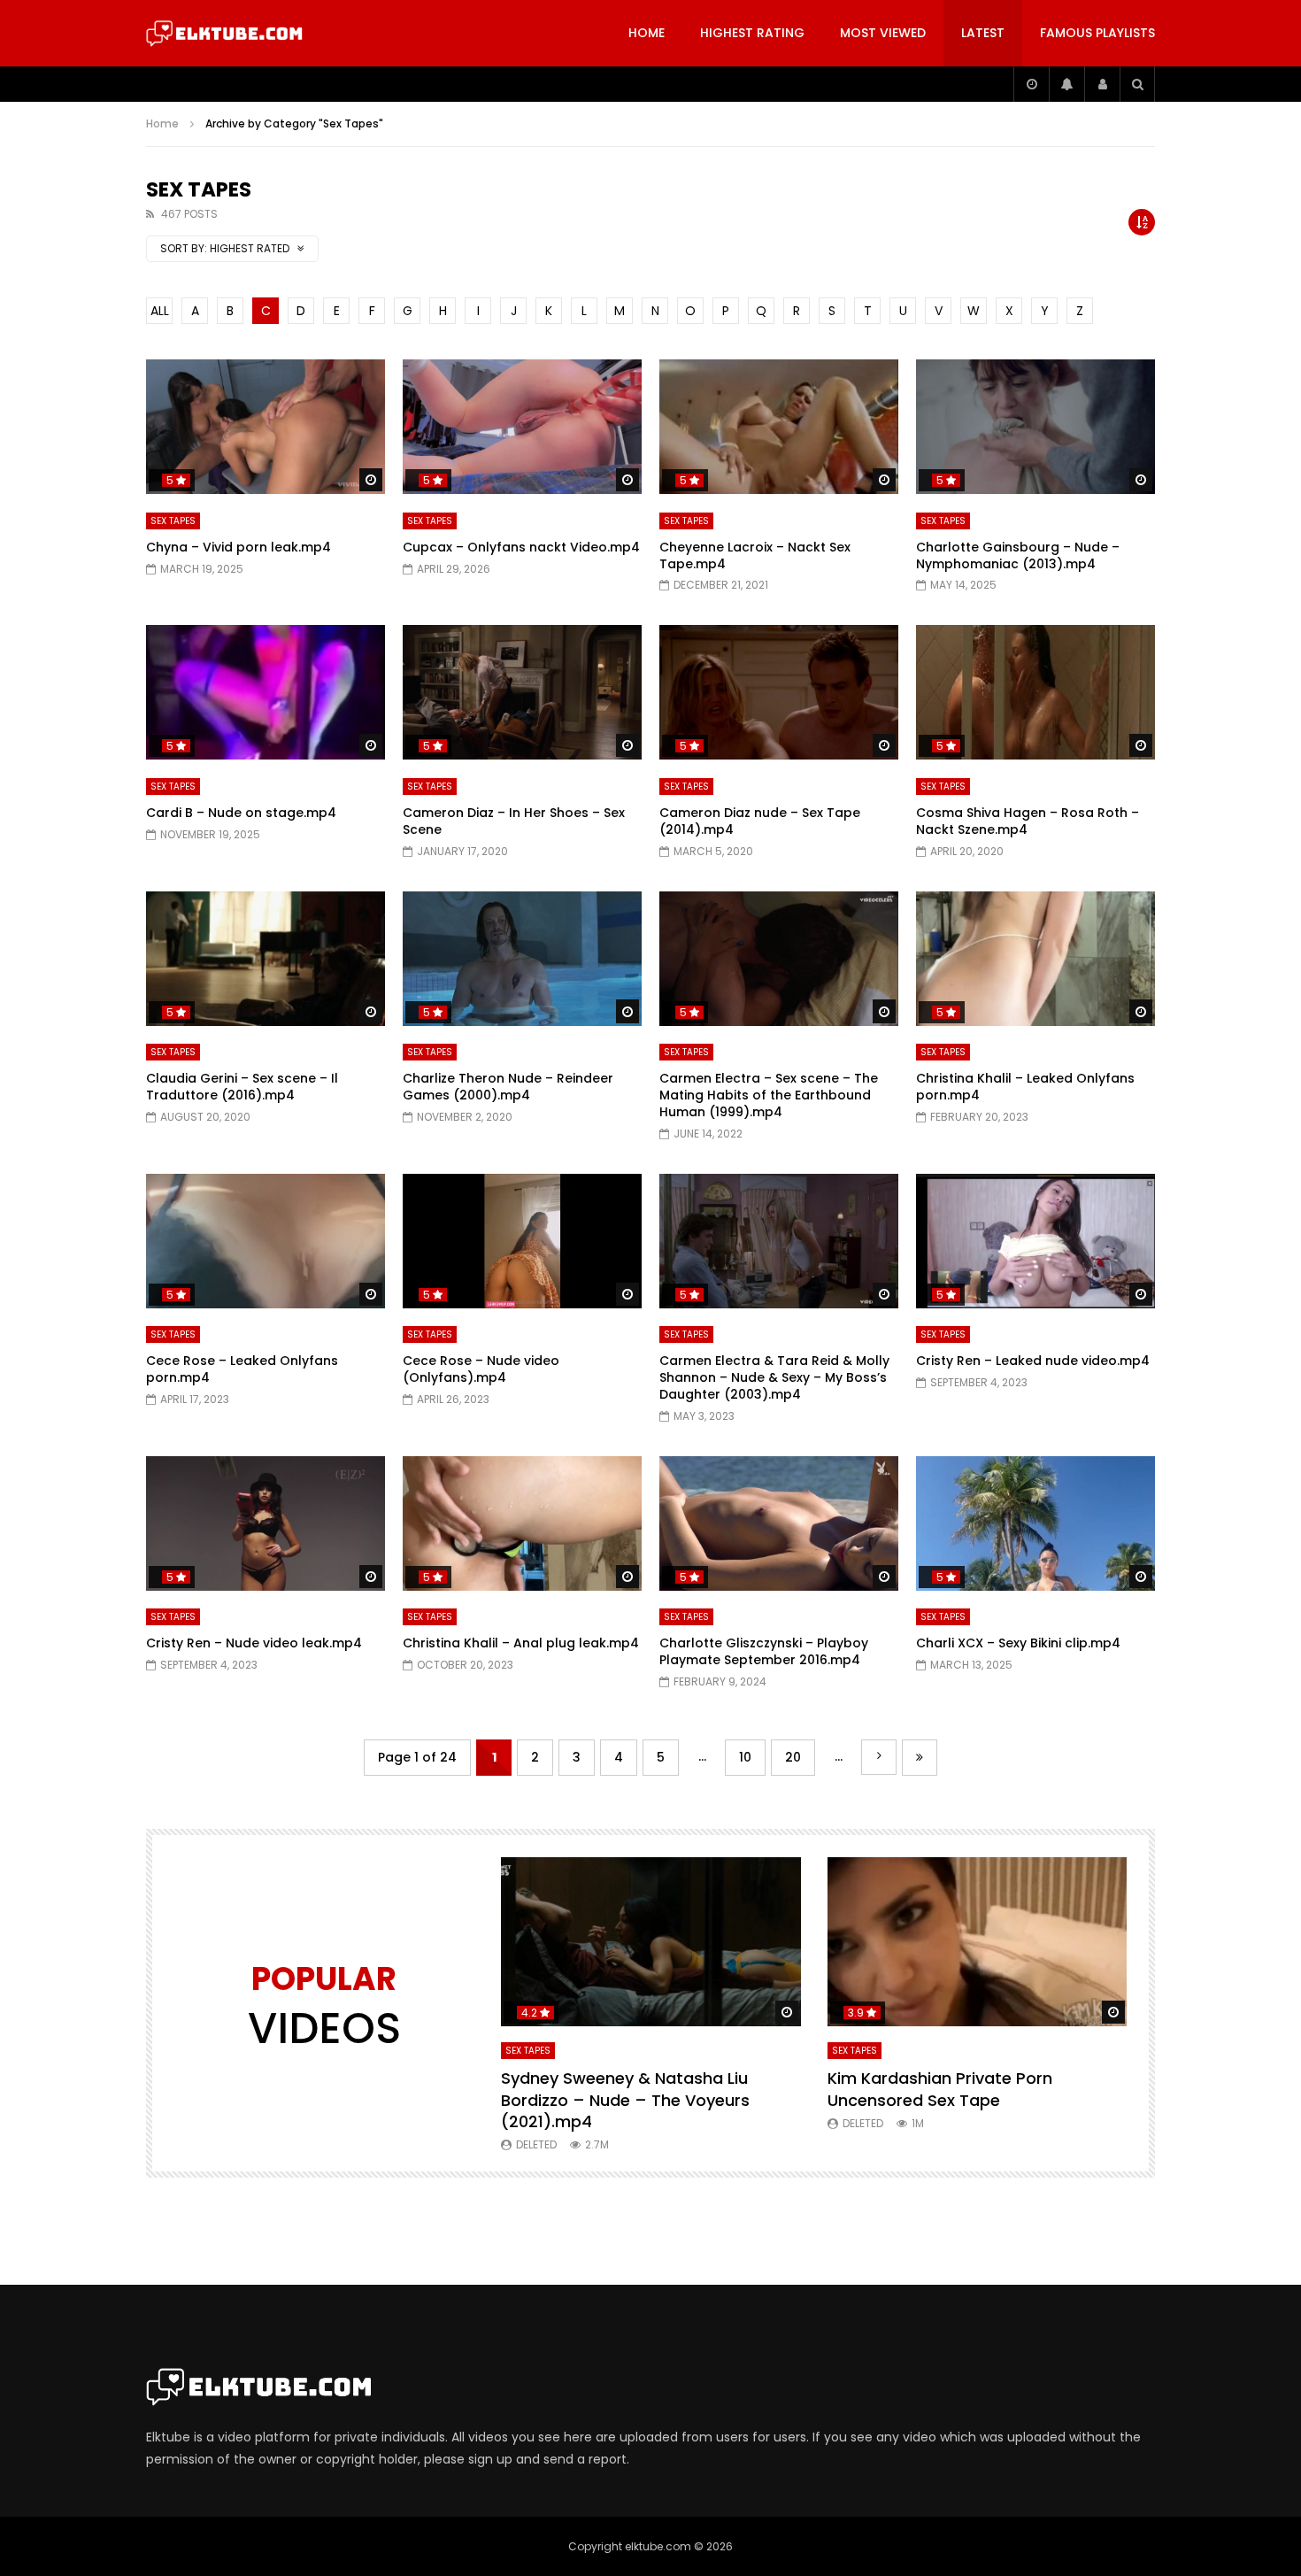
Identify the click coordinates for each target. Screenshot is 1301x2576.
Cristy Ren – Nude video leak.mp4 (254, 1643)
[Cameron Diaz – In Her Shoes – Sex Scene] (522, 692)
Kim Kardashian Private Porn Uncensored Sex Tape (940, 2089)
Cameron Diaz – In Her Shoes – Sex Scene (514, 821)
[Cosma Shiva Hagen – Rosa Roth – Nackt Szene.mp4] (1035, 692)
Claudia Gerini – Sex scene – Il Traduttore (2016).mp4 (242, 1087)
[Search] (1137, 84)
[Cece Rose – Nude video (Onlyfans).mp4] (522, 1241)
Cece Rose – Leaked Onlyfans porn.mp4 (242, 1369)
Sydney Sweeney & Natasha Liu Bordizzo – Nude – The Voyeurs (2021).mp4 (625, 2100)
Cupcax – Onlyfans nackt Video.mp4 (521, 547)
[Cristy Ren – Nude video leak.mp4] (266, 1523)
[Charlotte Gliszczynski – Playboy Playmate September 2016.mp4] (779, 1523)
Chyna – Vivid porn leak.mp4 (239, 547)
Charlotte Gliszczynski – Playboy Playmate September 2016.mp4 (764, 1651)
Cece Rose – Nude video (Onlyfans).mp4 (481, 1369)
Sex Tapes (173, 521)
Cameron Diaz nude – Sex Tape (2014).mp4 (760, 821)
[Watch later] (1031, 84)
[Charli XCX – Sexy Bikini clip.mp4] (1035, 1523)
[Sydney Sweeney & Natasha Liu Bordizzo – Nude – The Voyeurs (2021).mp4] (651, 1942)
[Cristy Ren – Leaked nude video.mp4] (1035, 1241)
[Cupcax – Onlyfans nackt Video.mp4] (522, 427)
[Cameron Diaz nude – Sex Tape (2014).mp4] (779, 692)
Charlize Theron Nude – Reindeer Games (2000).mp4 (508, 1087)
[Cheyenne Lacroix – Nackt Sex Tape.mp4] (779, 427)
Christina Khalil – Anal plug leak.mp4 (521, 1643)
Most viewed (883, 33)
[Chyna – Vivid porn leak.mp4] (266, 427)
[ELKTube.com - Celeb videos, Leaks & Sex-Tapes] (224, 34)
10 (745, 1757)
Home (647, 33)
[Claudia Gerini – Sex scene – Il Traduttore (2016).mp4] (266, 959)
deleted (536, 2144)
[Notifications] (1066, 84)
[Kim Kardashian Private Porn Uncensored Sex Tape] (978, 1942)
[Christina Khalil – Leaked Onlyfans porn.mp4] (1035, 959)
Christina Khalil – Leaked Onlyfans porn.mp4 (1025, 1087)
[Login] (1102, 84)
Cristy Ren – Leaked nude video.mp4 (1033, 1361)
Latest (983, 33)
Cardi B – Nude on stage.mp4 (241, 813)
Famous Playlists (1097, 33)
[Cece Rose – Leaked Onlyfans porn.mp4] (266, 1241)
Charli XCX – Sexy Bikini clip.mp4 (1018, 1643)
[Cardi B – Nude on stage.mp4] (266, 692)
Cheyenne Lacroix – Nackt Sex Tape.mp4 (755, 555)
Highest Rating (752, 33)
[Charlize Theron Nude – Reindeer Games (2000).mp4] (522, 959)
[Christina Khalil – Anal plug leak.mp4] (522, 1523)
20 (793, 1757)
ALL (160, 311)
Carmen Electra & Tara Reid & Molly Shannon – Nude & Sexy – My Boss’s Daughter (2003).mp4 (774, 1377)
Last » (920, 1758)
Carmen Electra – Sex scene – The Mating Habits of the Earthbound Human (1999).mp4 (769, 1095)
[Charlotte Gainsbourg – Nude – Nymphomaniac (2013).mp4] (1035, 427)
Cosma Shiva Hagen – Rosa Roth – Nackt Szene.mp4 (1028, 821)
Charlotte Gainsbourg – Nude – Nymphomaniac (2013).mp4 (1018, 555)
